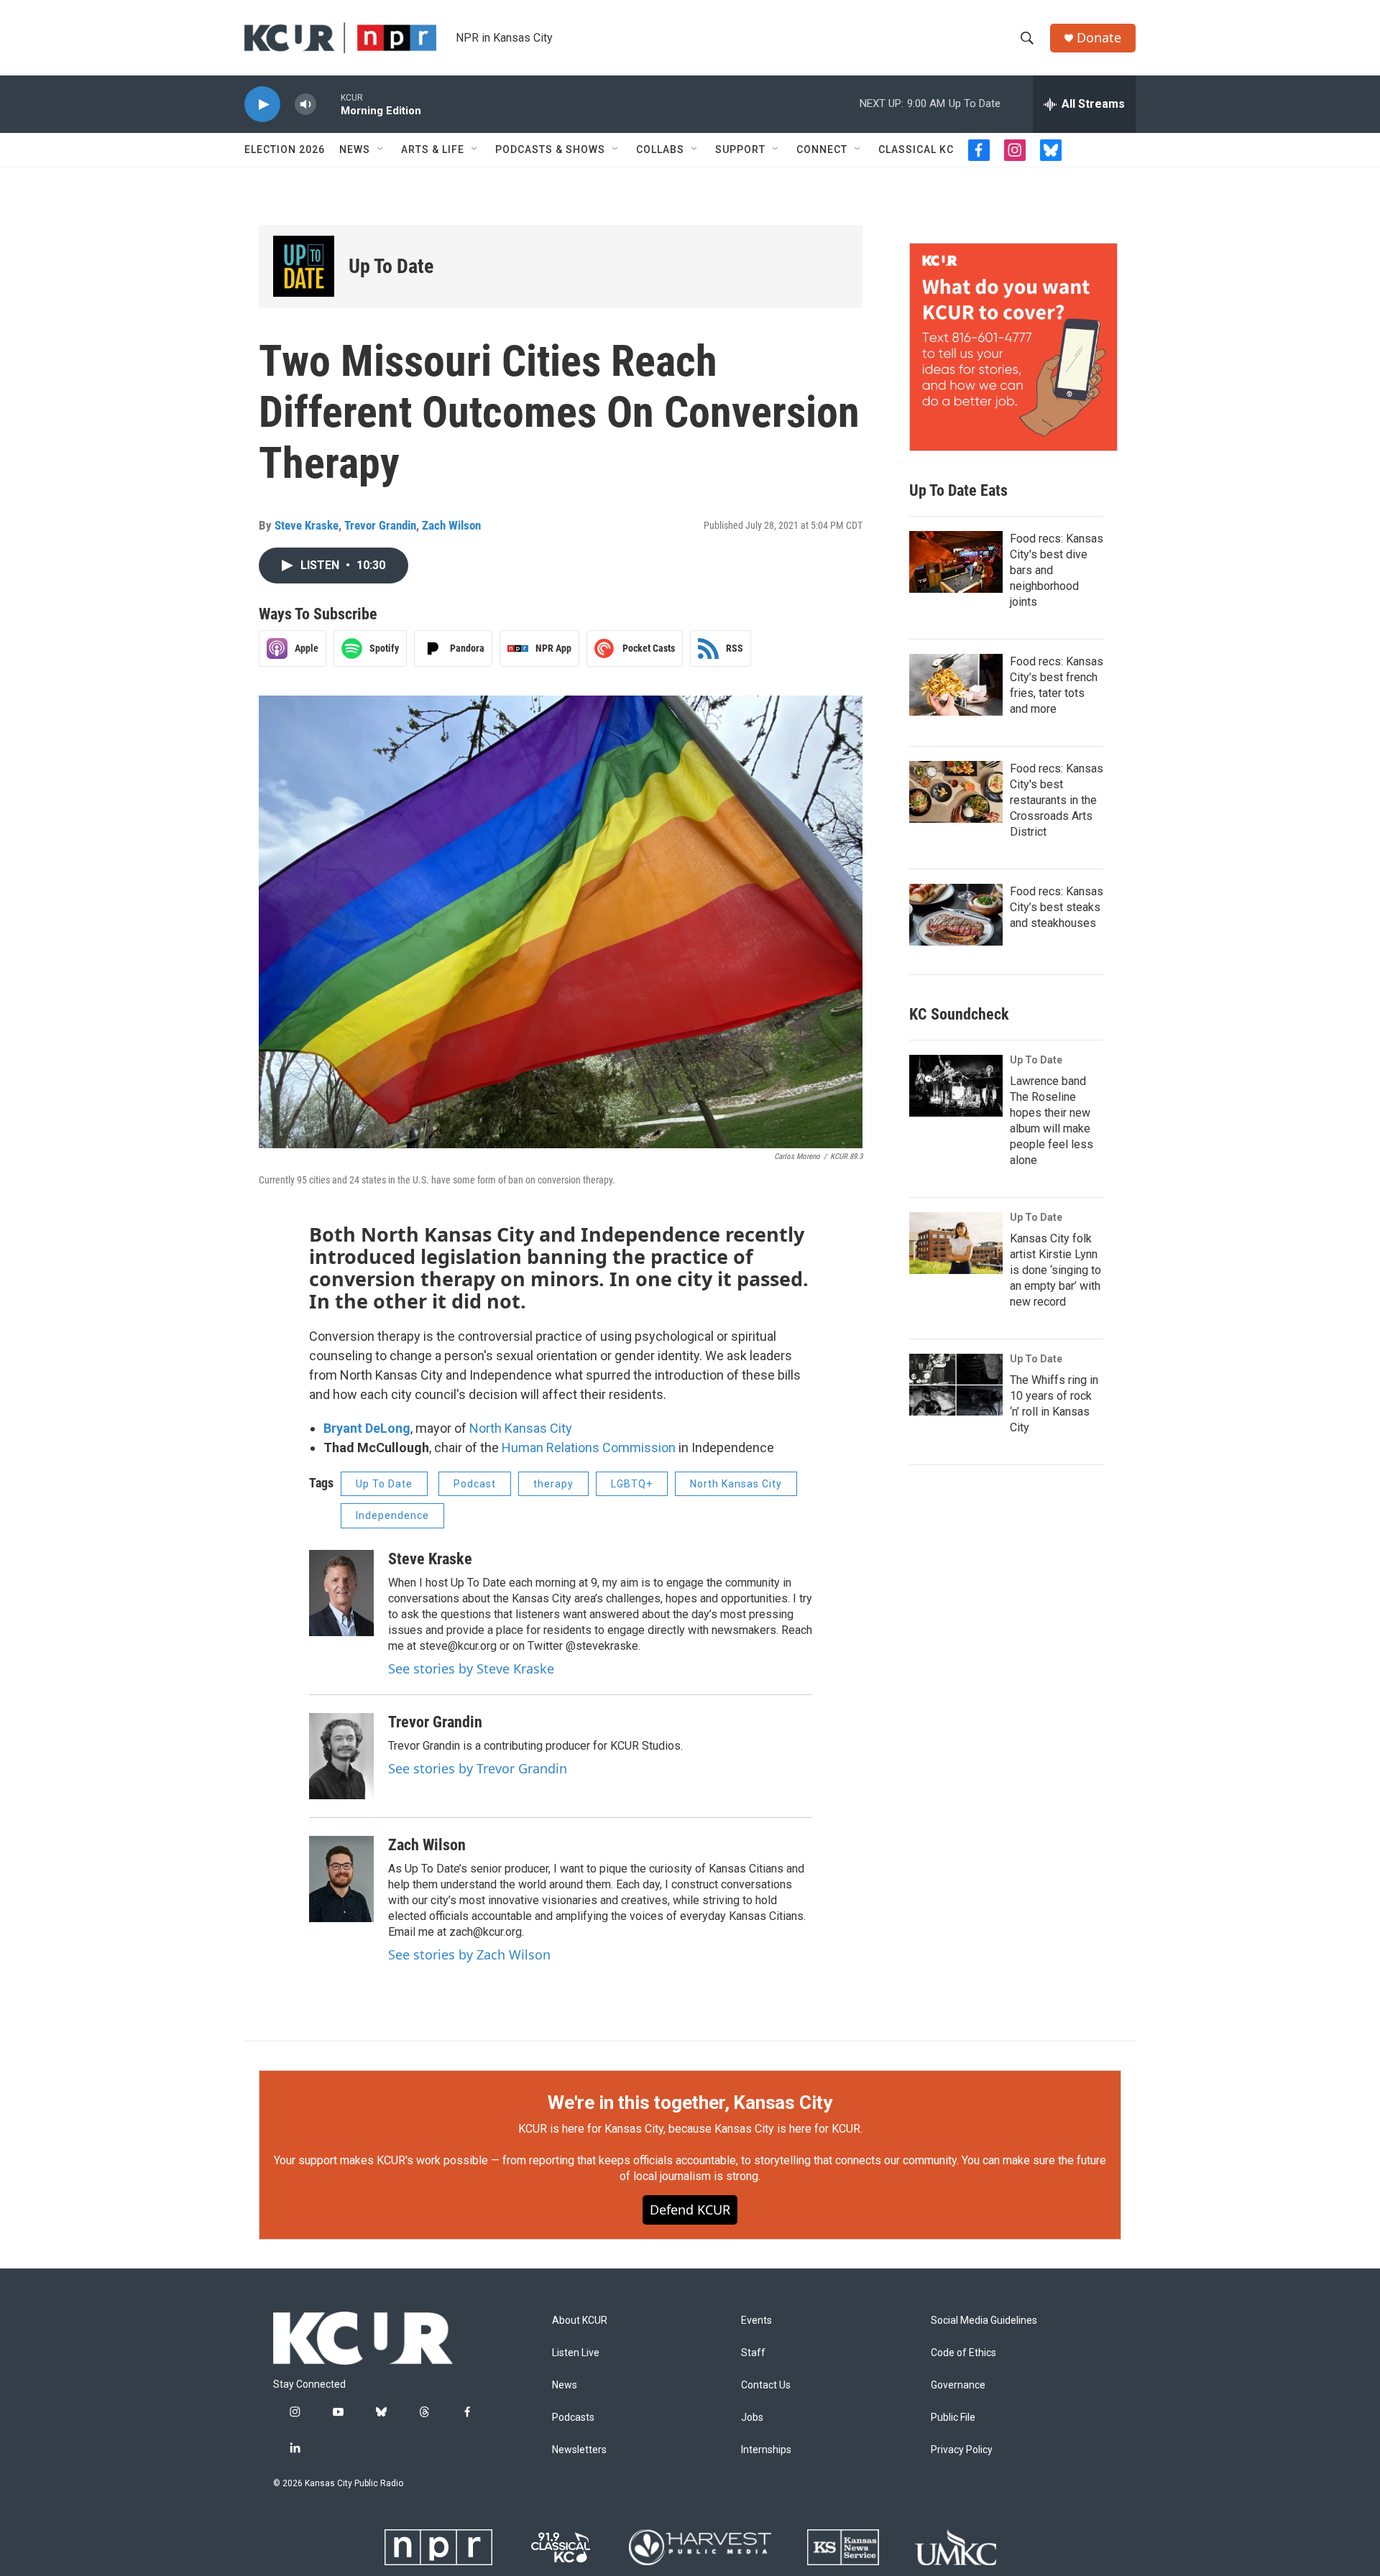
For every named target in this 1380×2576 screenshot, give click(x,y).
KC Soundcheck (959, 1014)
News (355, 149)
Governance (958, 2385)
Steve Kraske (307, 525)
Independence (392, 1515)
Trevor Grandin (380, 525)
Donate (1099, 38)
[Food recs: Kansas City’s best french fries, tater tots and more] (956, 685)
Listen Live (576, 2353)
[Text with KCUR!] (1013, 347)
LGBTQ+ (632, 1484)
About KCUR (580, 2321)
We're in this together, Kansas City (690, 2102)
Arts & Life (433, 149)
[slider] (328, 104)
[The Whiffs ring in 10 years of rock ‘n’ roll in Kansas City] (956, 1385)
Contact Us (766, 2385)
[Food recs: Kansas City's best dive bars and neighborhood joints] (956, 562)
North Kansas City (521, 1428)
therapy (553, 1484)
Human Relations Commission (589, 1448)
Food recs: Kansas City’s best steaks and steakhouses (1057, 907)
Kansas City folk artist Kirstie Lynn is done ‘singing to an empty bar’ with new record (1055, 1270)
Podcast (475, 1484)
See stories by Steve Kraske (471, 1668)
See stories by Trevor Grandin (478, 1768)
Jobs (752, 2418)
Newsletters (579, 2450)
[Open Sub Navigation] (381, 149)
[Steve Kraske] (341, 1593)
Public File (953, 2418)
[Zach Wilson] (341, 1879)
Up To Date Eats (958, 490)
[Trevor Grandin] (341, 1756)
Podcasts (573, 2418)
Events (756, 2321)
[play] (262, 105)
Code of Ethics (963, 2353)
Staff (753, 2353)
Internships (766, 2450)
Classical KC (916, 149)
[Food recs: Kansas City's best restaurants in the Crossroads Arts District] (956, 792)
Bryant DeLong (367, 1428)
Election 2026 (285, 149)
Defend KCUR (690, 2210)
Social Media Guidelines (984, 2321)
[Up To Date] (304, 266)
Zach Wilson (451, 525)
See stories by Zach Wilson (469, 1954)
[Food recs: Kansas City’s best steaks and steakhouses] (956, 915)
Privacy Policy (962, 2450)
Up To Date (391, 266)
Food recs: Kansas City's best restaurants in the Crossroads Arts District (1057, 800)
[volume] (305, 105)
